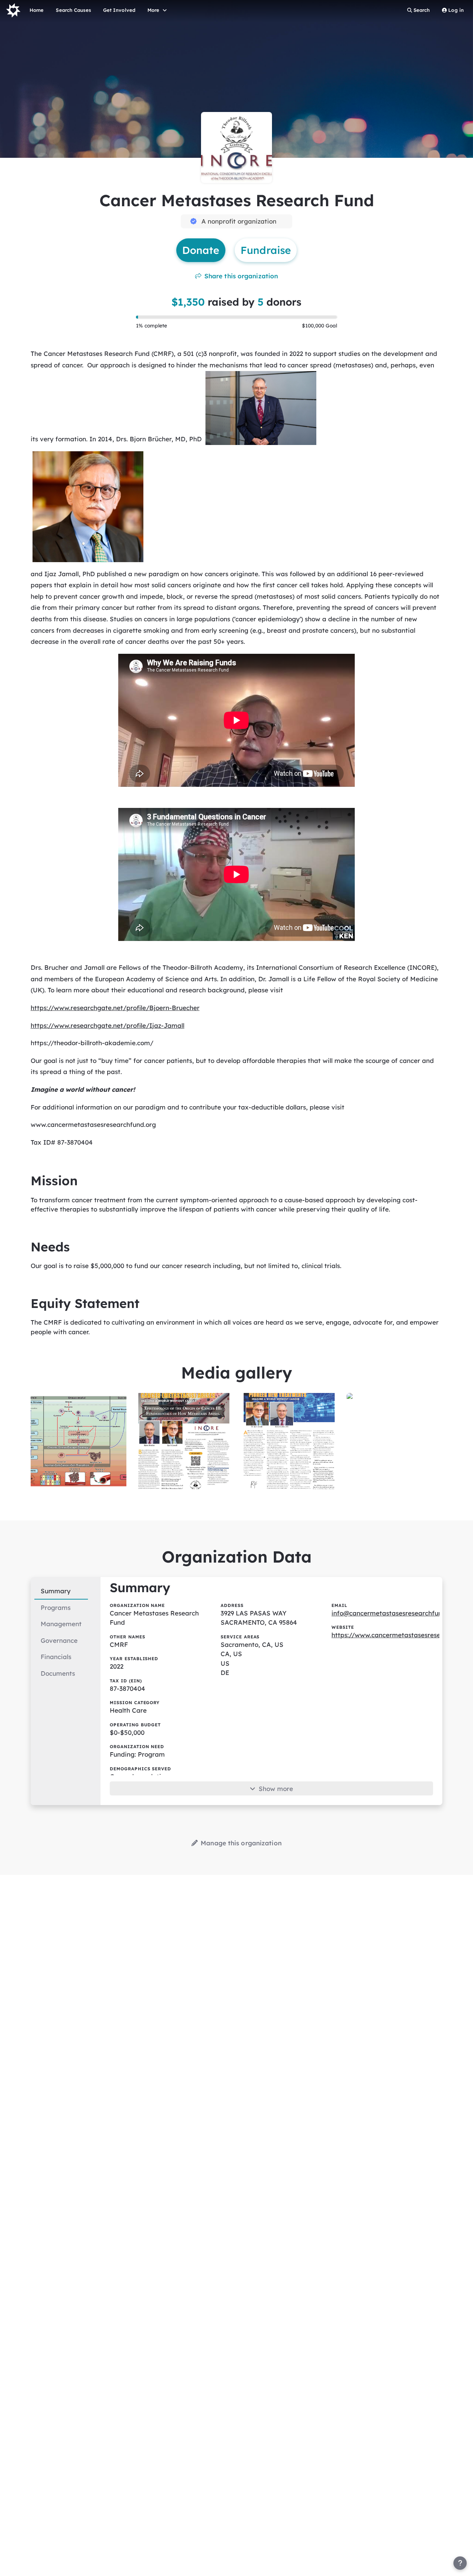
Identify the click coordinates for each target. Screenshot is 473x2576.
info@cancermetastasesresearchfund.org (395, 1613)
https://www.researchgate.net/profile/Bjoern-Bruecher (115, 1008)
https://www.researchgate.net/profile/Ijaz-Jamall (108, 1025)
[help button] (460, 2563)
